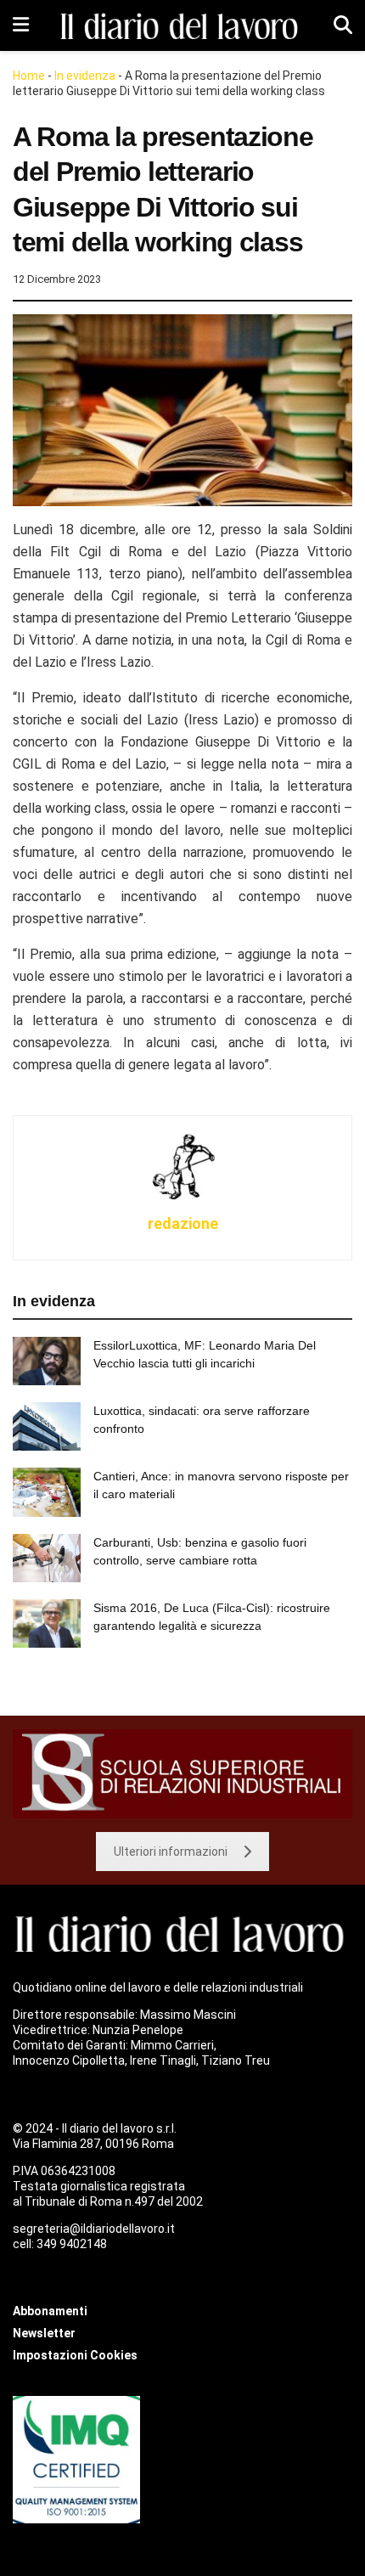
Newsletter (44, 2333)
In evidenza (85, 76)
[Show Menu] (21, 25)
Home (29, 76)
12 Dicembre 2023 (57, 279)
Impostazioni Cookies (75, 2355)
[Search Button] (343, 25)
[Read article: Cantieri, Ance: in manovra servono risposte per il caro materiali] (47, 1492)
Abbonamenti (50, 2311)
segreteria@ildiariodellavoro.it (94, 2229)
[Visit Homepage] (182, 26)
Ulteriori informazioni (171, 1852)
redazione (183, 1223)
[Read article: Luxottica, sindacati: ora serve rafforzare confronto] (47, 1426)
